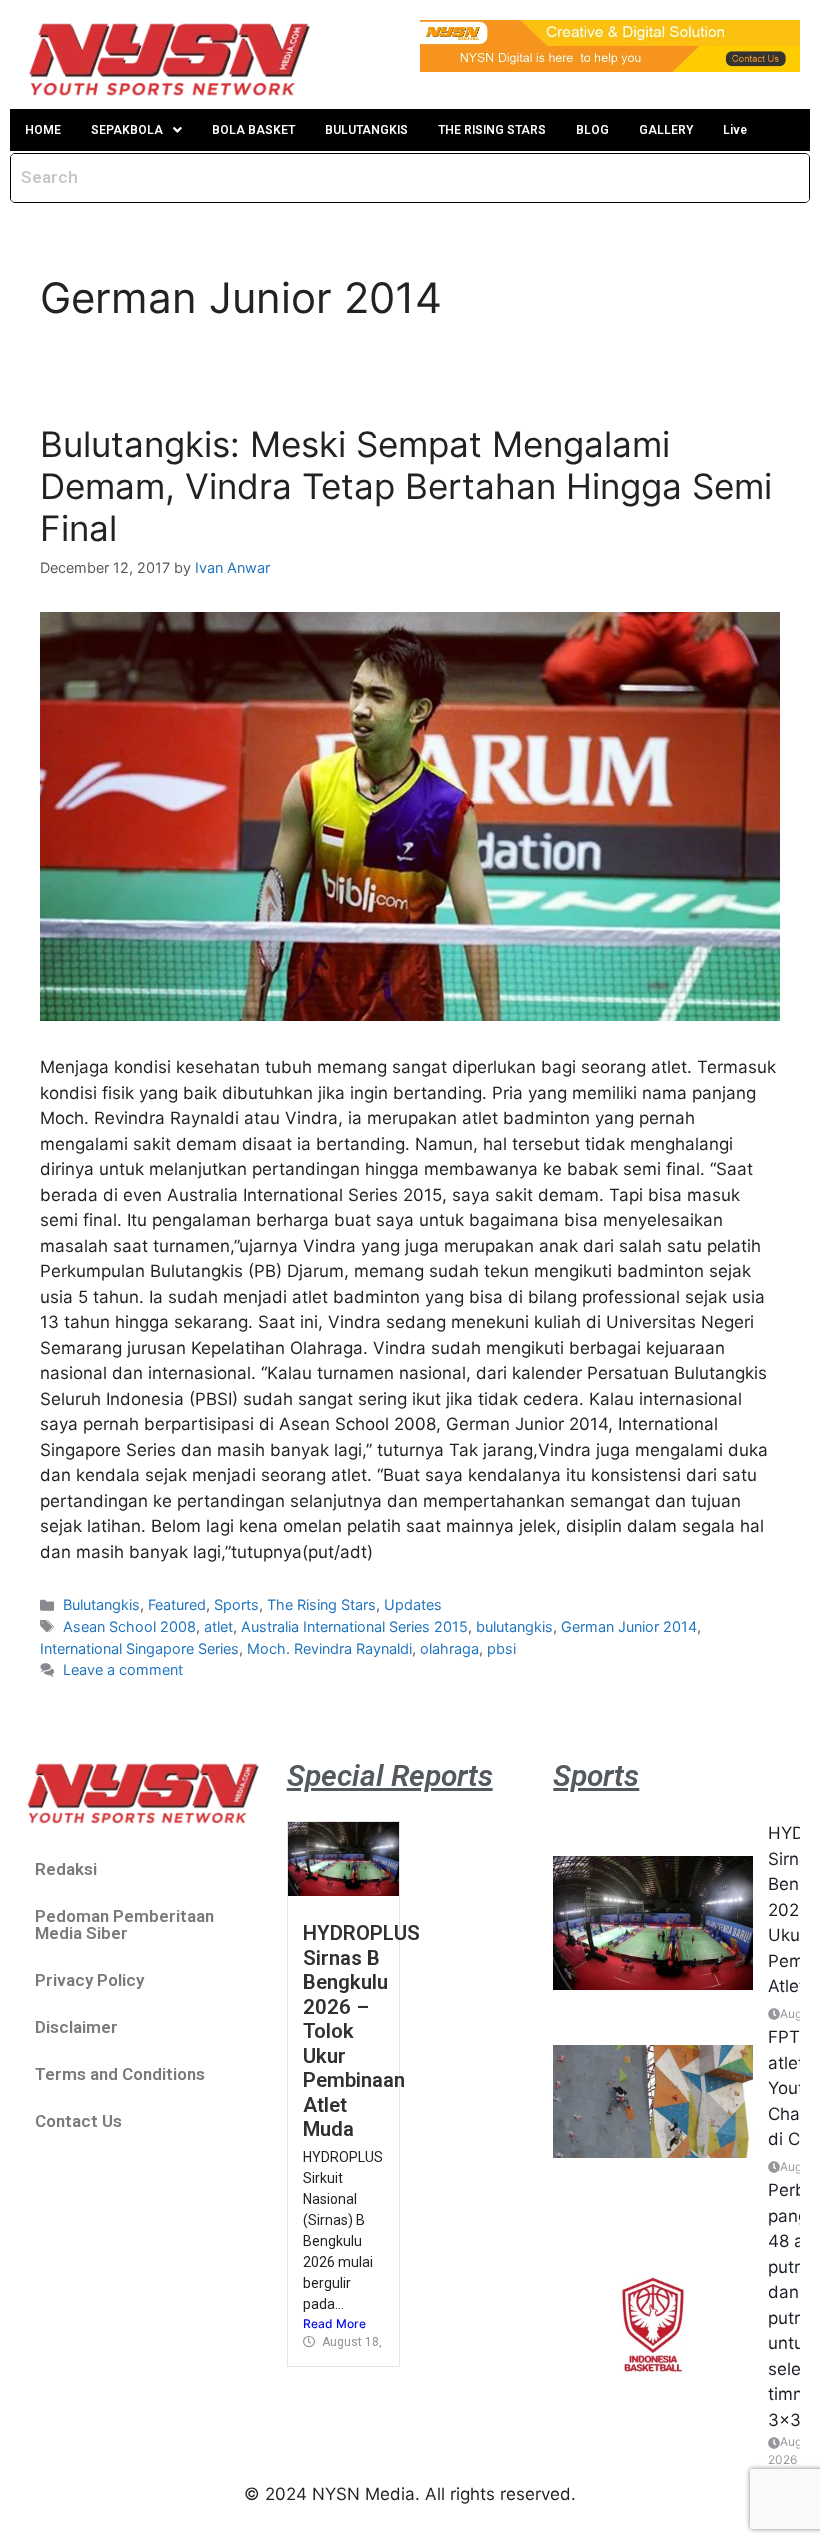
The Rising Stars (321, 1604)
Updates (413, 1604)
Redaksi (66, 1869)
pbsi (501, 1648)
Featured (177, 1604)
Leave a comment (123, 1669)
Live (735, 130)
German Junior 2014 (629, 1626)
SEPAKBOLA (127, 130)
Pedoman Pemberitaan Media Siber (124, 1924)
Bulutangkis (101, 1604)
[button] (136, 130)
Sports (236, 1604)
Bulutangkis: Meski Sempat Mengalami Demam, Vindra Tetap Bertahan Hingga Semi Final (406, 486)
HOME (43, 130)
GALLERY (666, 130)
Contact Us (78, 2121)
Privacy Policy (89, 1980)
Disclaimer (76, 2027)
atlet (218, 1626)
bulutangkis (514, 1626)
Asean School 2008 (129, 1626)
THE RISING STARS (492, 130)
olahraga (449, 1648)
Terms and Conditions (120, 2074)
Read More (334, 2323)
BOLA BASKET (253, 130)
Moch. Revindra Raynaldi (329, 1648)
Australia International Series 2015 (354, 1626)
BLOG (592, 130)
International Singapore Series (139, 1648)
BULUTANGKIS (366, 130)
